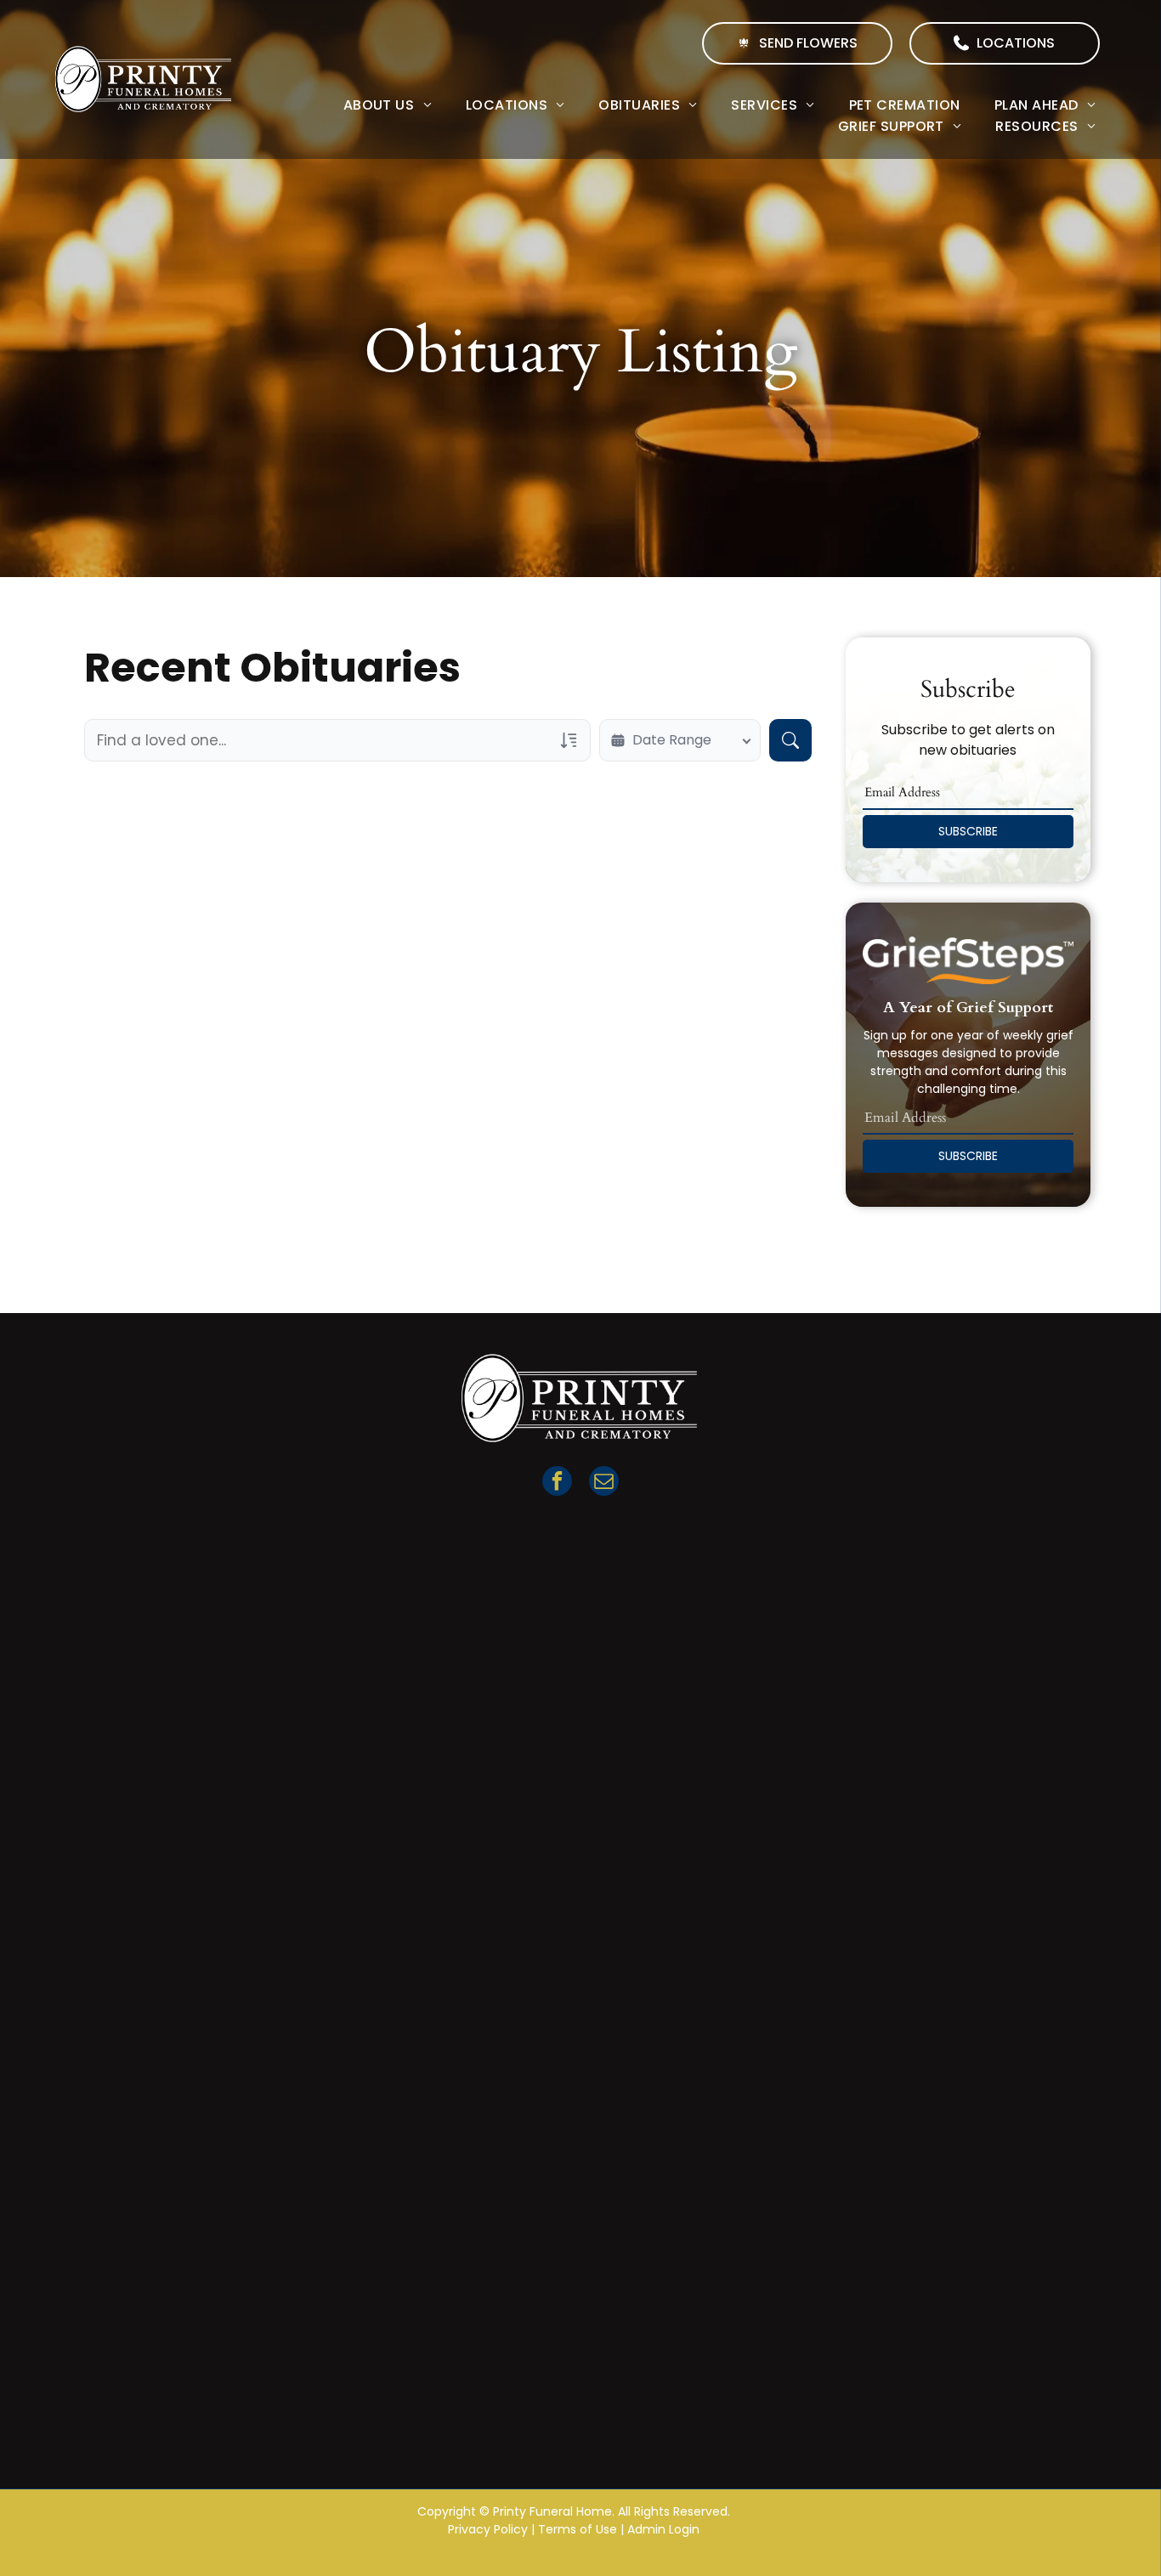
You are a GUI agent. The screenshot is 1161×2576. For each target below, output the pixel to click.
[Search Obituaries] (790, 740)
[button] (1005, 43)
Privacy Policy (488, 2529)
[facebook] (557, 1483)
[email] (604, 1483)
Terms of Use (578, 2529)
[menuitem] (388, 105)
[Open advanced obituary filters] (569, 740)
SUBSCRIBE (968, 831)
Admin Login (663, 2529)
